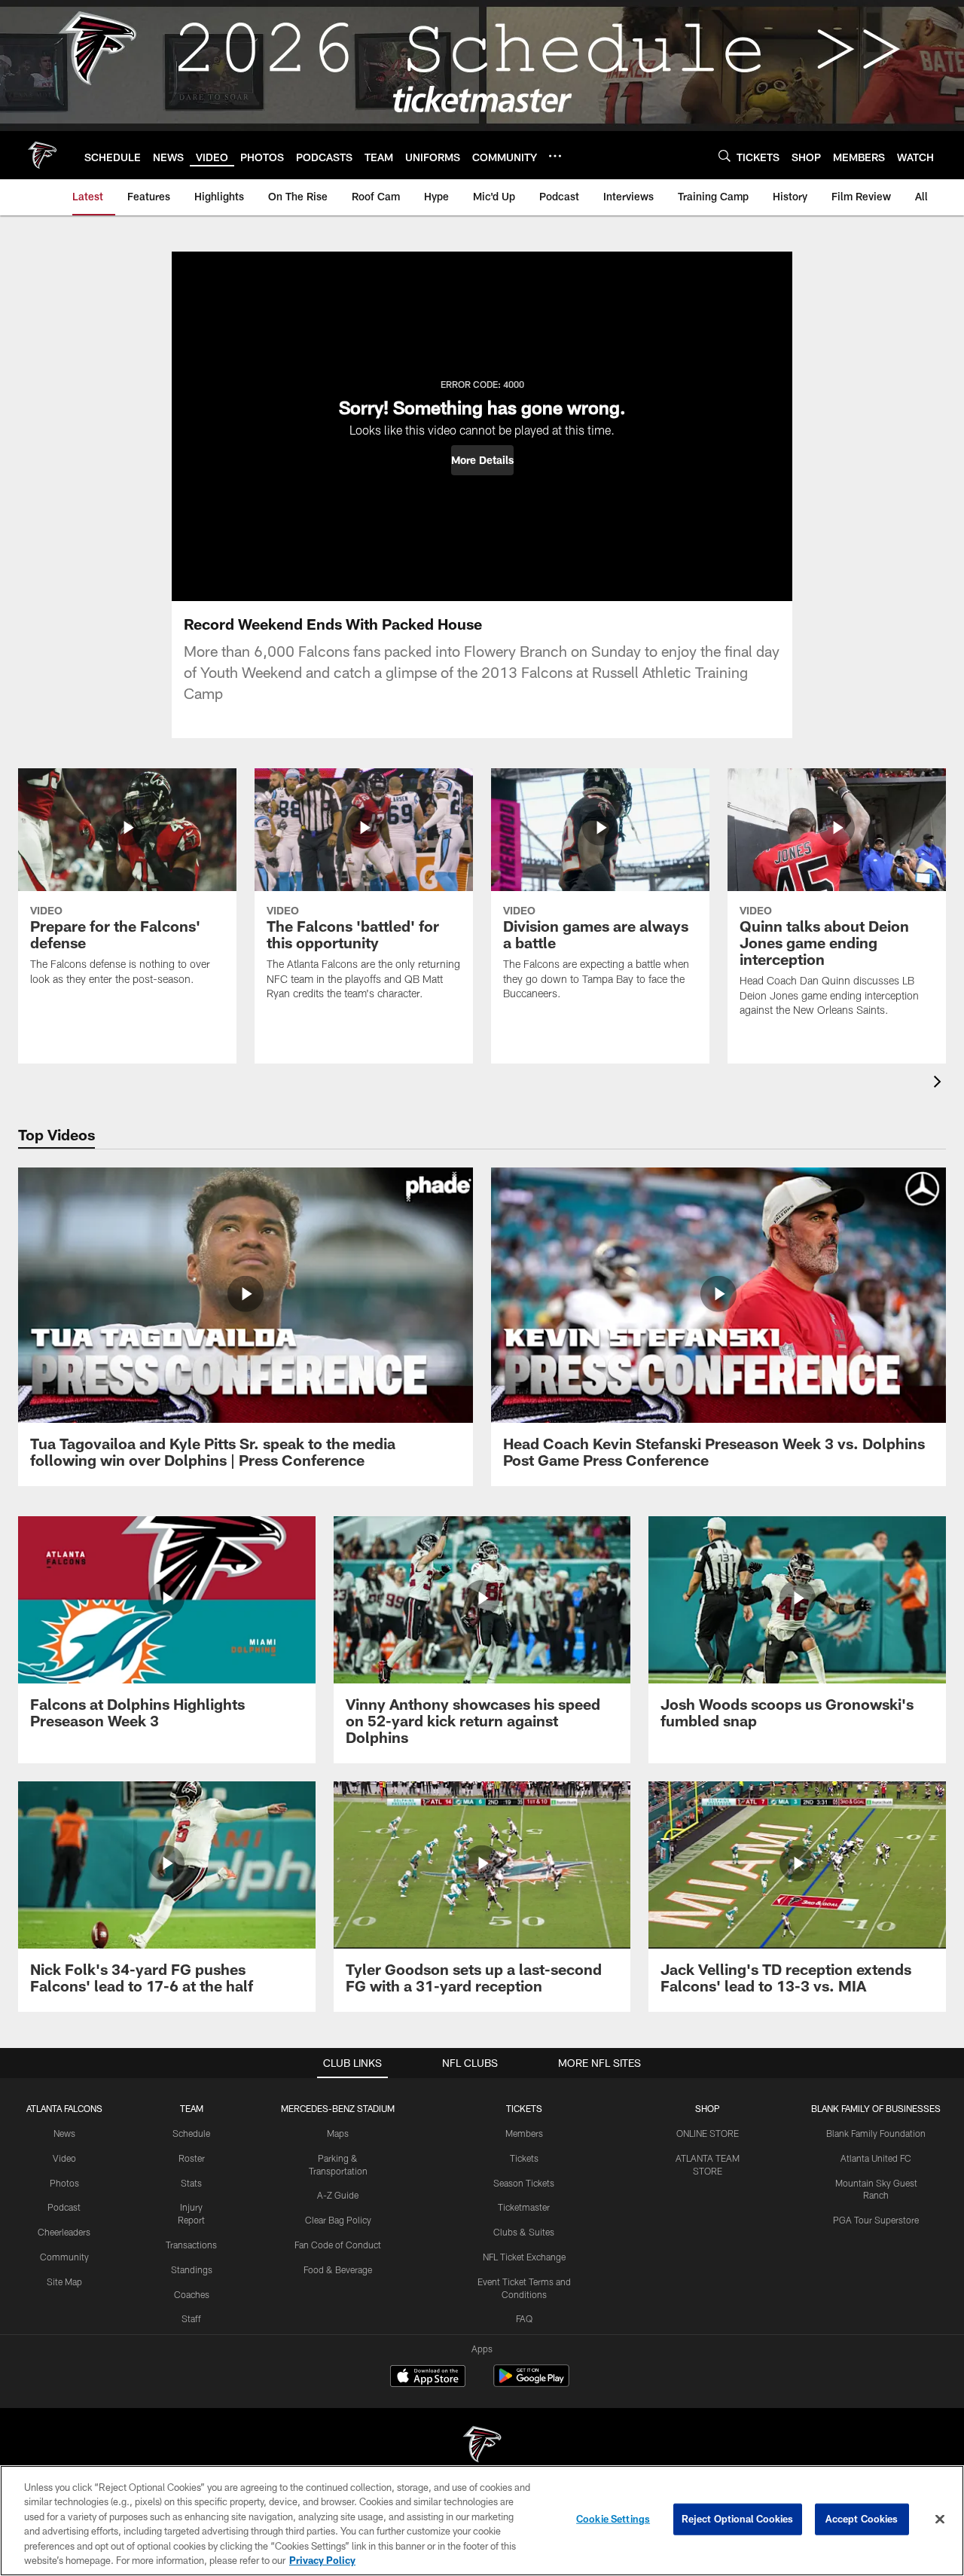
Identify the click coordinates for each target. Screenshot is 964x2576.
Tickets (524, 2158)
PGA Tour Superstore (876, 2220)
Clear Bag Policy (338, 2220)
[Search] (725, 156)
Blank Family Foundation (876, 2133)
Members (524, 2133)
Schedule (191, 2133)
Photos (64, 2183)
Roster (192, 2158)
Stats (191, 2183)
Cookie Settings (613, 2519)
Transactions (191, 2245)
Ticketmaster (524, 2207)
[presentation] (940, 1084)
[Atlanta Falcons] (482, 2446)
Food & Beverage (338, 2269)
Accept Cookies (862, 2519)
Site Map (64, 2281)
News (64, 2133)
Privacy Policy (322, 2560)
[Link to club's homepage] (42, 155)
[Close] (940, 2520)
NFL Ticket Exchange (524, 2257)
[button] (482, 460)
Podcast (64, 2207)
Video (64, 2158)
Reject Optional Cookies (738, 2519)
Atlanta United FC (876, 2158)
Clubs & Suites (524, 2232)
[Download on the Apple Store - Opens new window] (428, 2378)
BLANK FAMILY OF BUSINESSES (876, 2108)
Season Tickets (524, 2183)
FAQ (524, 2318)
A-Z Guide (338, 2195)
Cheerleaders (64, 2232)
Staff (191, 2318)
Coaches (192, 2294)
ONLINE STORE (708, 2133)
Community (64, 2257)
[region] (482, 2521)
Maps (338, 2133)
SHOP (708, 2108)
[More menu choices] (555, 156)
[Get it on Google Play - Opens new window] (531, 2384)
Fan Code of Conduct (338, 2245)
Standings (192, 2269)
